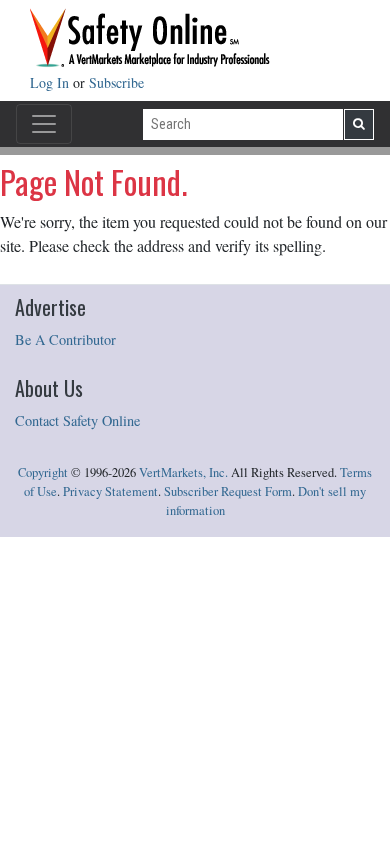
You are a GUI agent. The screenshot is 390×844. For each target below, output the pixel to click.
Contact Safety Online (77, 420)
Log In (51, 82)
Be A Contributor (65, 339)
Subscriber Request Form (228, 491)
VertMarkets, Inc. (183, 472)
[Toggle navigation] (44, 124)
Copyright (43, 472)
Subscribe (116, 82)
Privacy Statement (110, 491)
